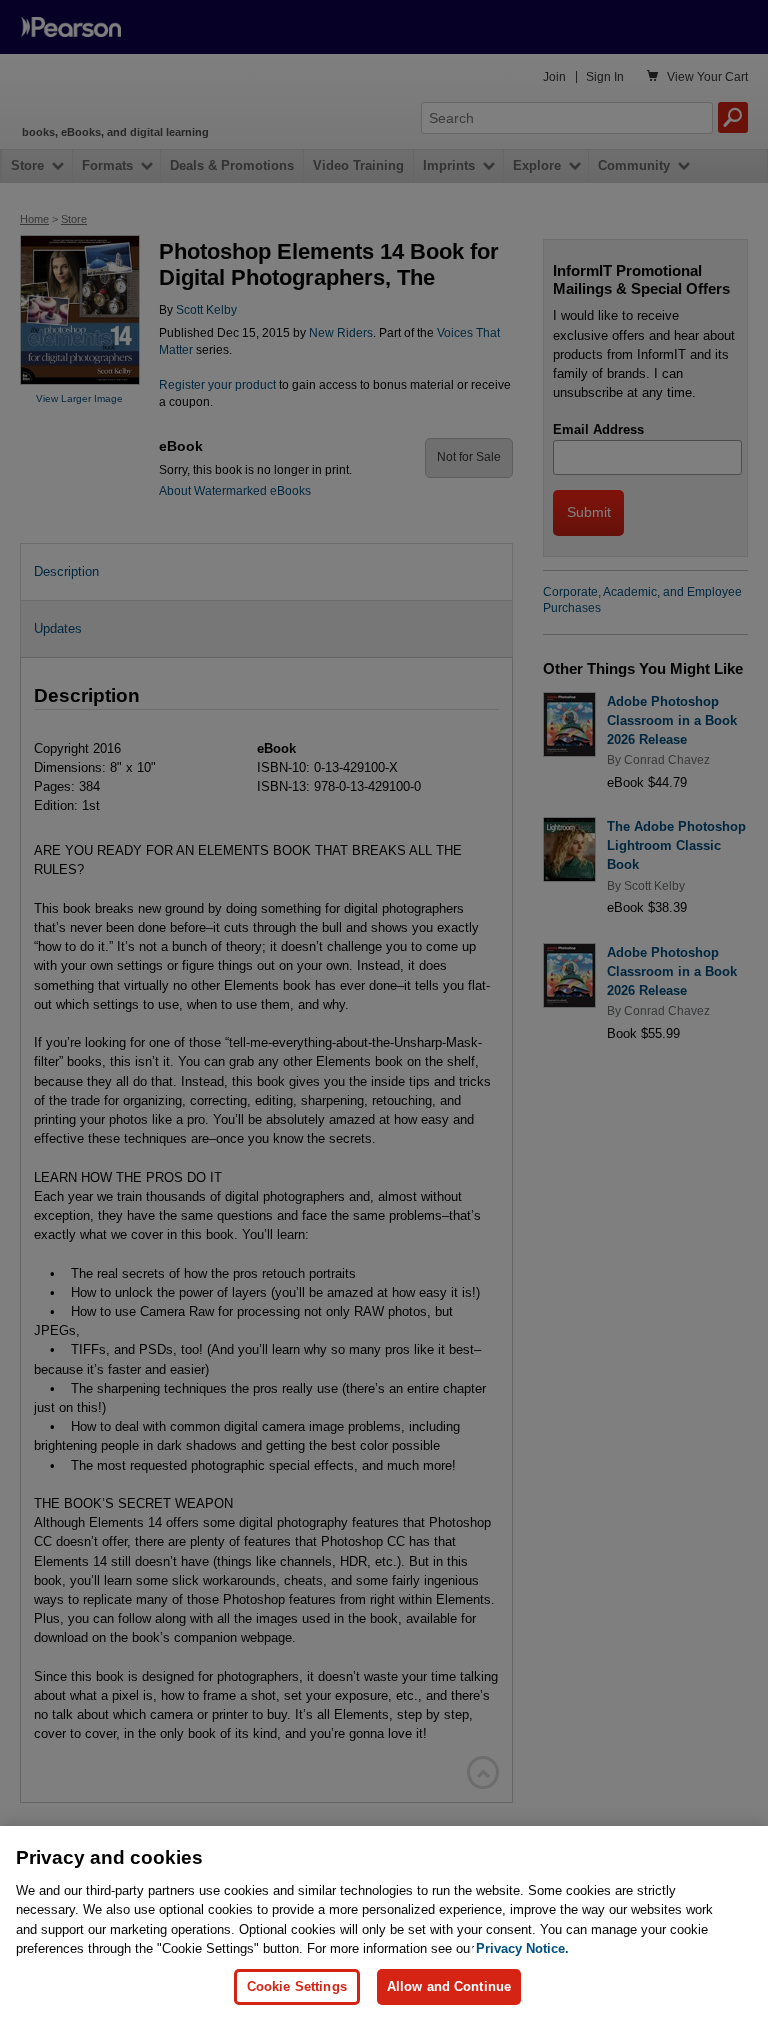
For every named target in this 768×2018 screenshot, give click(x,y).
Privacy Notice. (522, 1948)
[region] (384, 1922)
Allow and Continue (449, 1986)
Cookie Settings (297, 1986)
